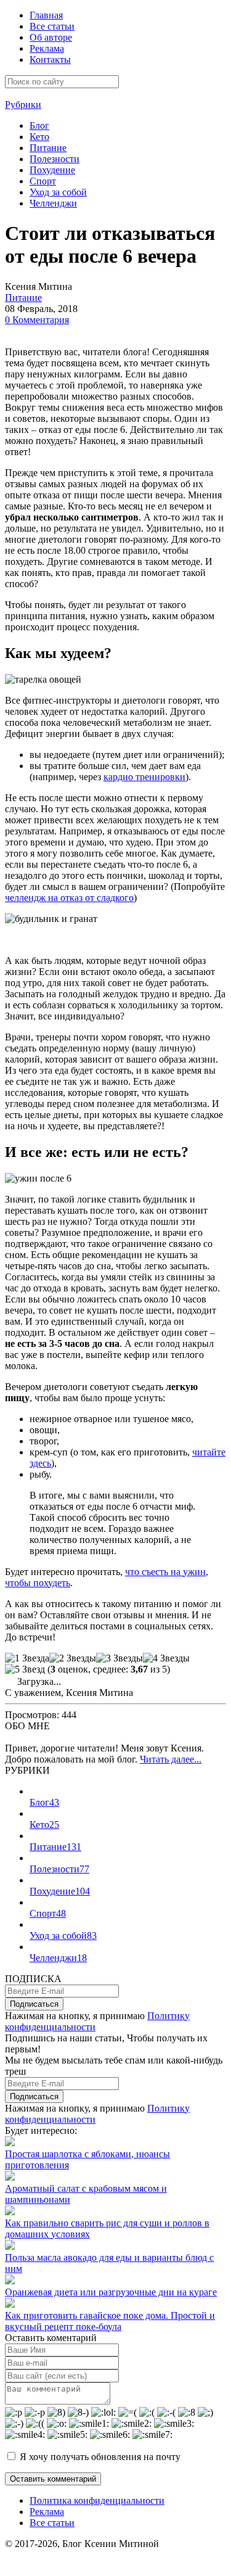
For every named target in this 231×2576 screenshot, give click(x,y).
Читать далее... (171, 1759)
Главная (46, 15)
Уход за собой (58, 192)
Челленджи (53, 203)
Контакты (50, 60)
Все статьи (52, 26)
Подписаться (34, 2004)
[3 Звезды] (120, 1658)
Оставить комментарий (53, 2479)
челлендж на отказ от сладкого (69, 898)
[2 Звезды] (73, 1658)
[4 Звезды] (166, 1658)
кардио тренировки (144, 777)
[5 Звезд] (25, 1669)
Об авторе (51, 37)
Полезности (55, 159)
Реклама (47, 48)
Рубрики (23, 105)
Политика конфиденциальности (97, 2500)
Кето (39, 137)
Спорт (43, 181)
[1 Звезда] (27, 1658)
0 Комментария (37, 320)
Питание (48, 148)
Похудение (52, 170)
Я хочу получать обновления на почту (100, 2457)
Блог (39, 126)
